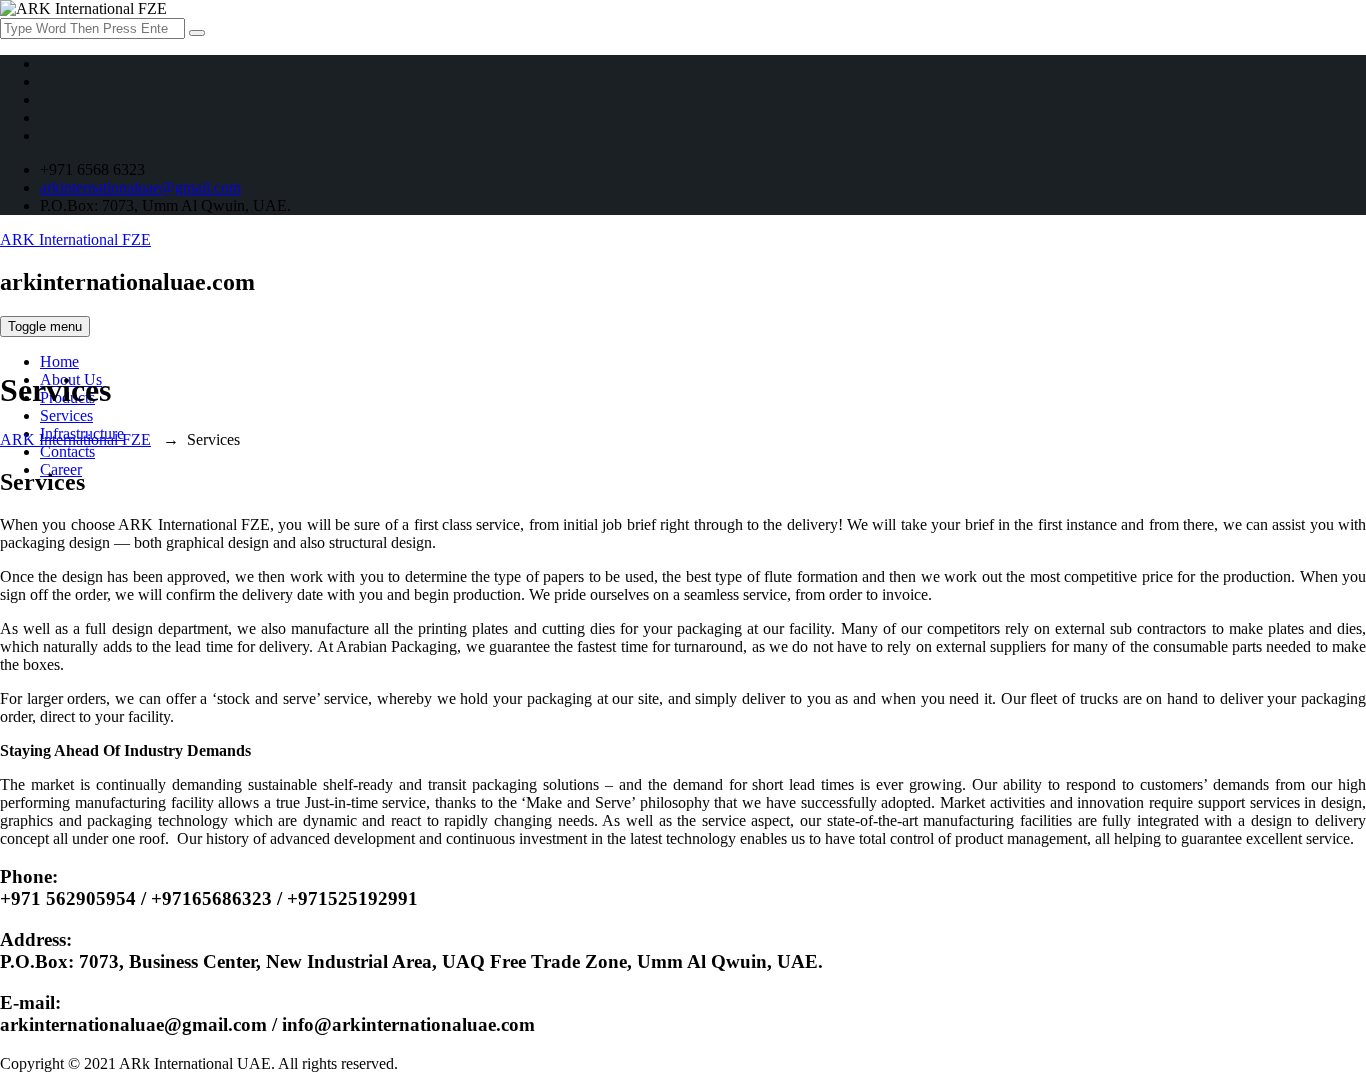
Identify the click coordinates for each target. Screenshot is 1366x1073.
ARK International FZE (75, 239)
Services (66, 415)
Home (59, 361)
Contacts (67, 451)
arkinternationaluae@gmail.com (140, 187)
